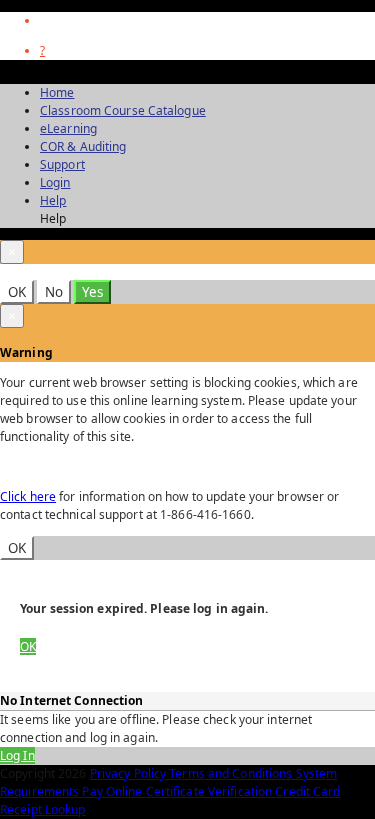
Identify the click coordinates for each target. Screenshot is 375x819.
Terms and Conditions (232, 773)
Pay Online (113, 791)
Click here (28, 496)
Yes (92, 292)
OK (17, 292)
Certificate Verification (211, 791)
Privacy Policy (130, 773)
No (54, 292)
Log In (17, 755)
